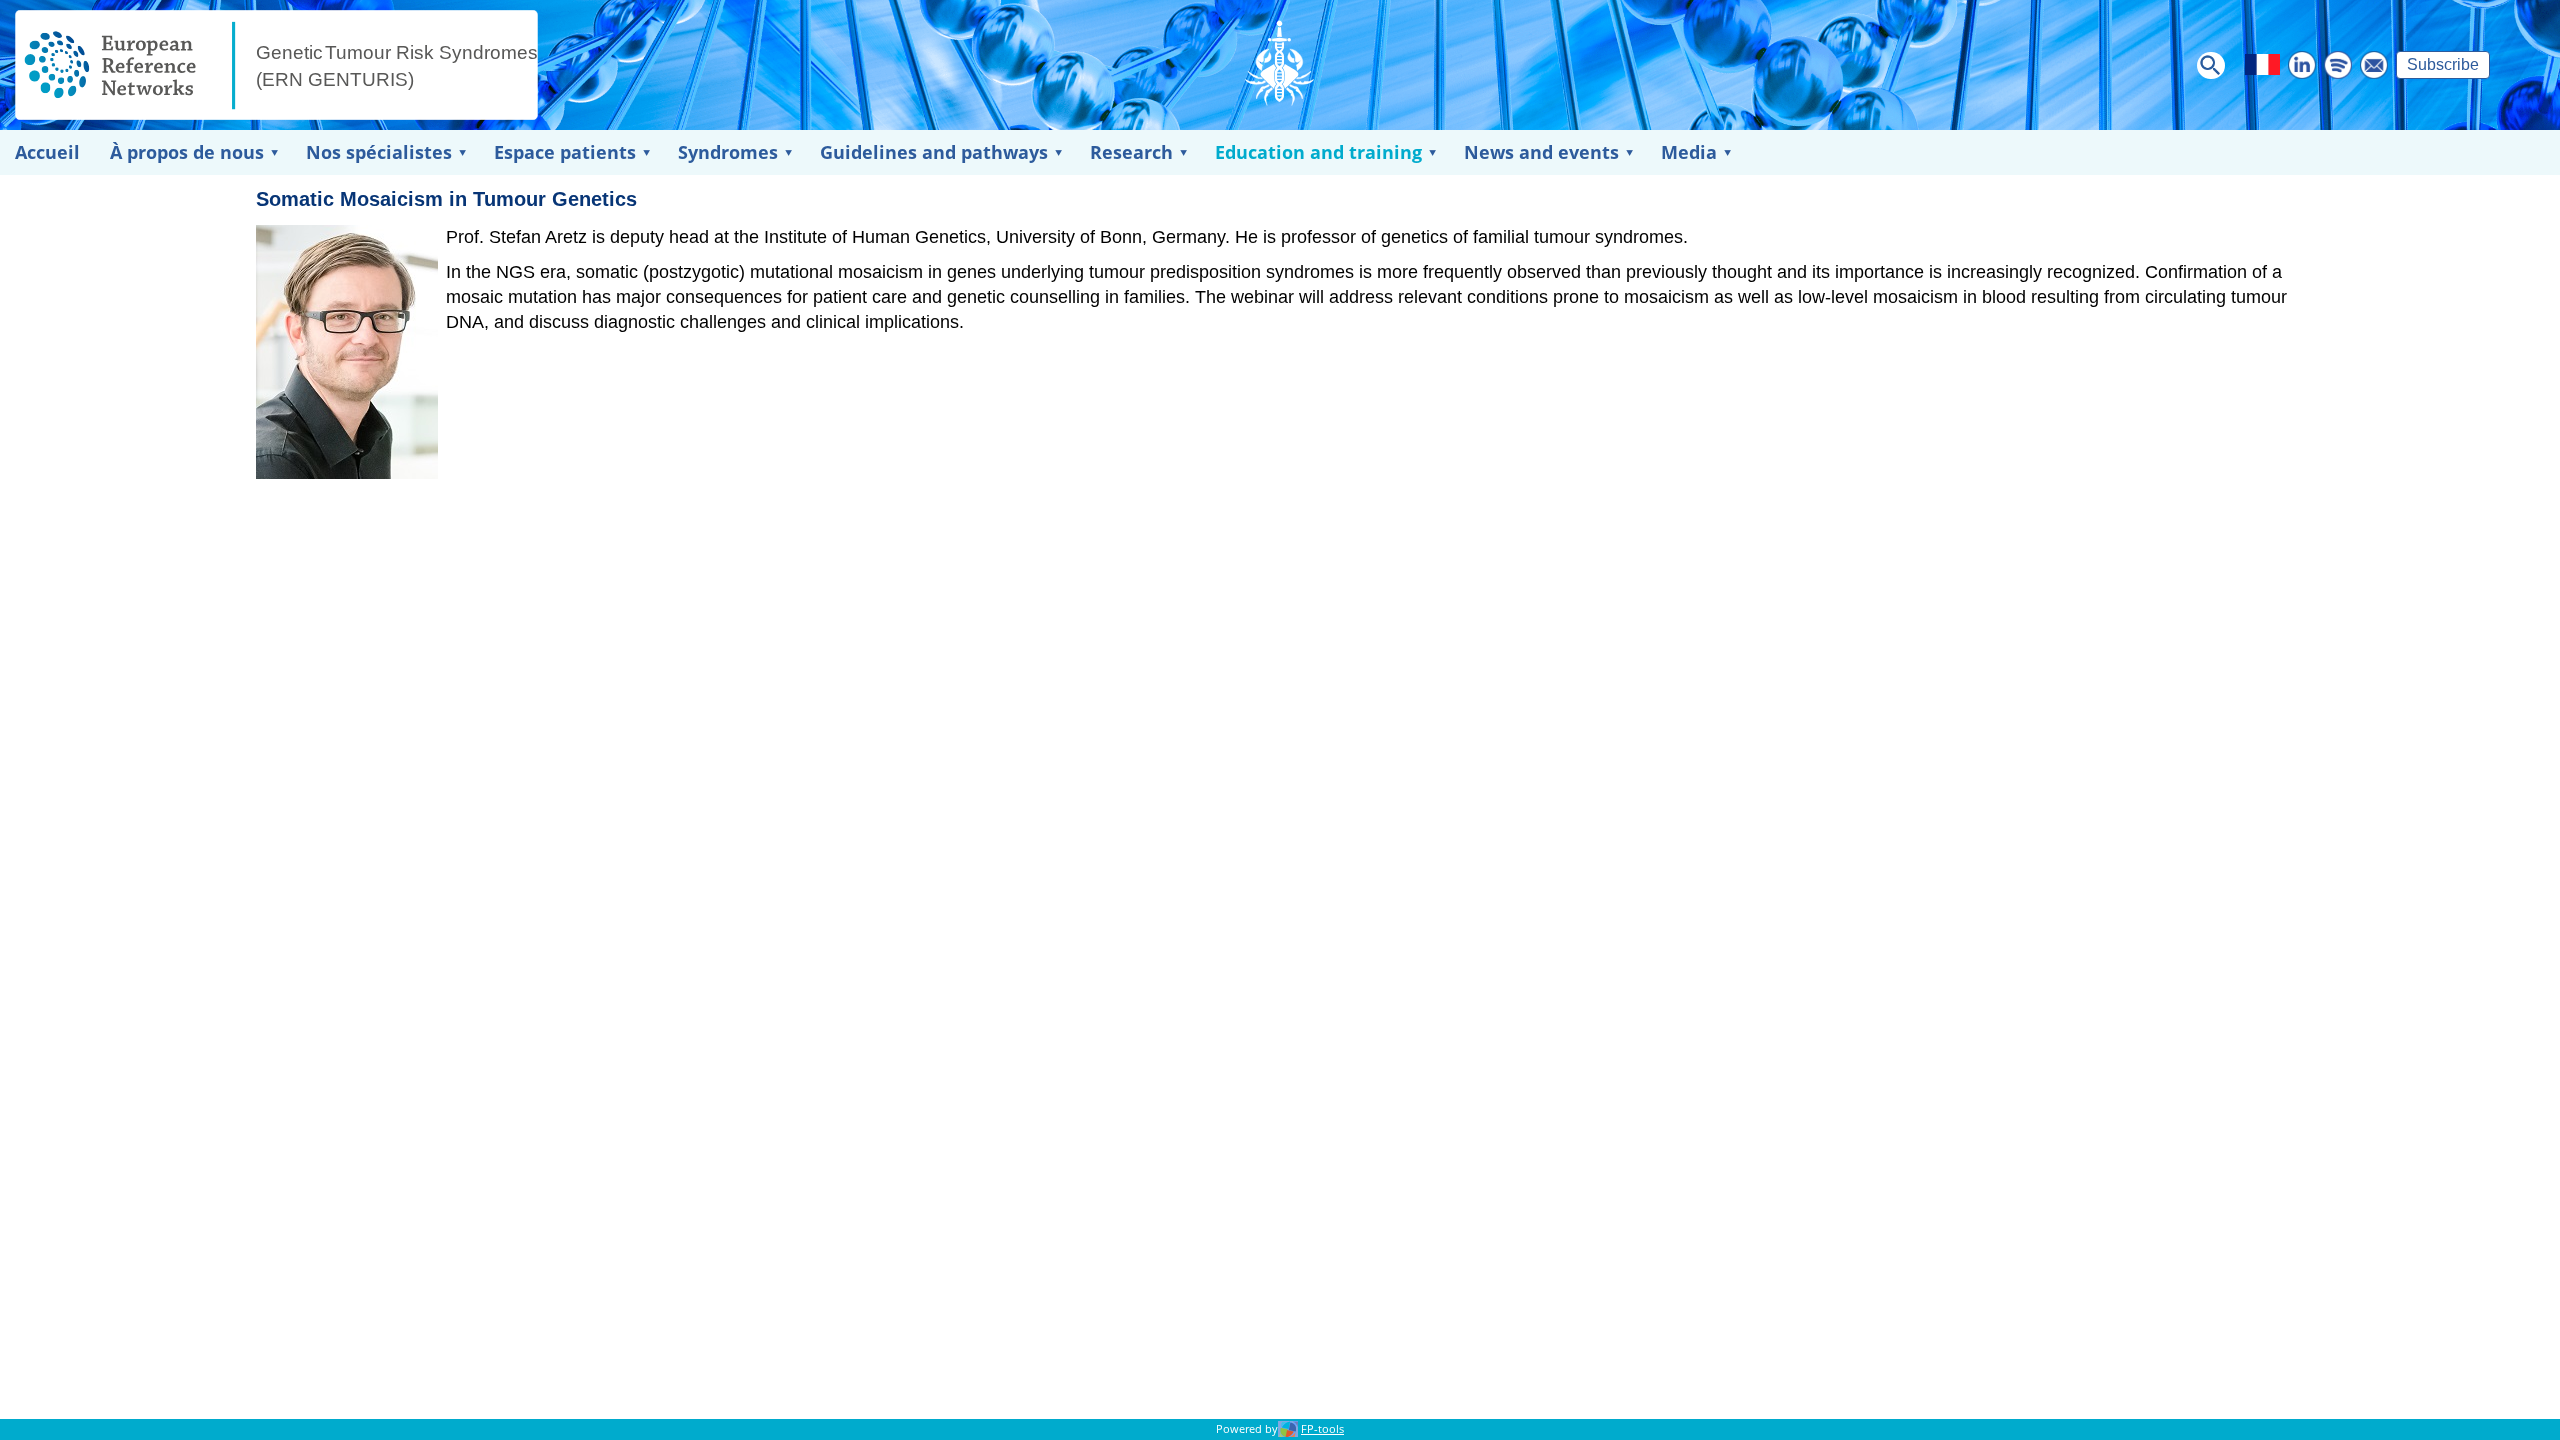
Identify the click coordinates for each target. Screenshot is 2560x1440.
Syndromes (728, 152)
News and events (1541, 152)
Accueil (47, 152)
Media (1689, 152)
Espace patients (565, 152)
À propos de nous (187, 152)
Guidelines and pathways (934, 152)
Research (1131, 152)
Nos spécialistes (379, 152)
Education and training (1318, 152)
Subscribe (2443, 64)
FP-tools (1322, 1429)
